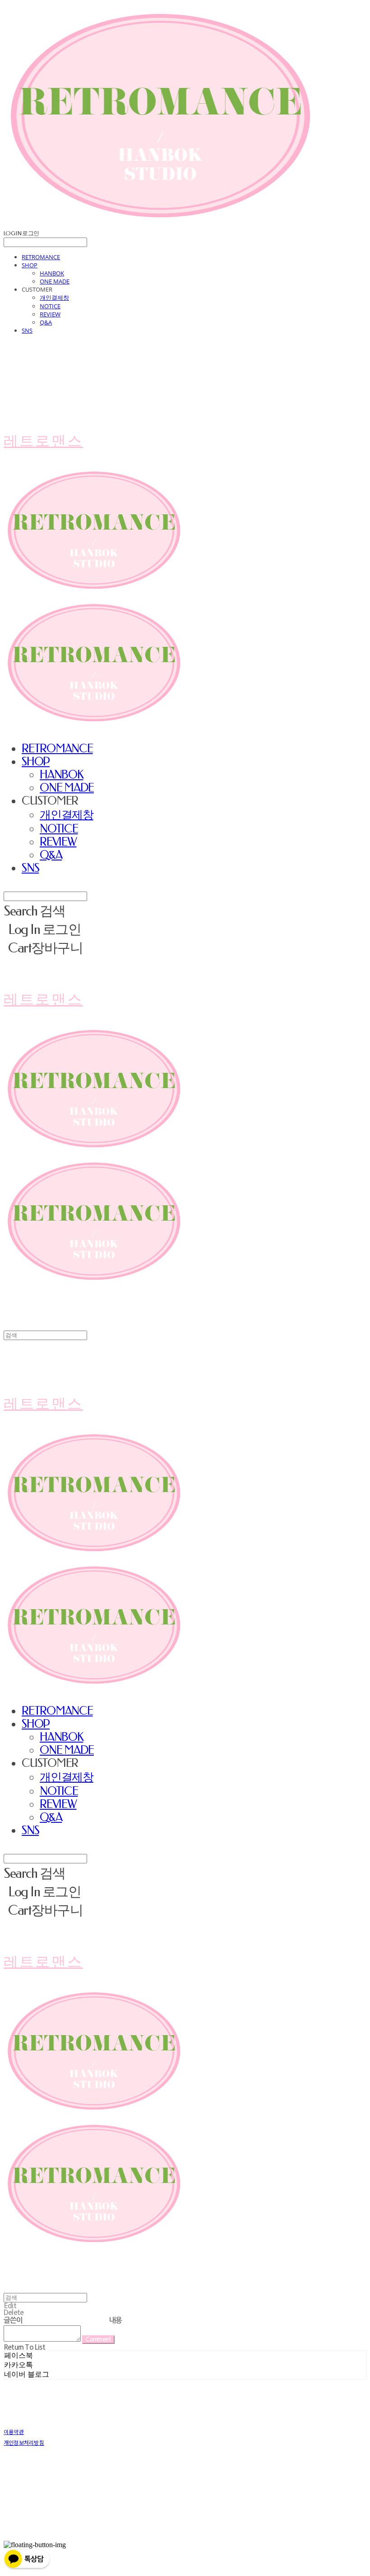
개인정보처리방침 (24, 2442)
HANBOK (52, 273)
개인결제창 (54, 297)
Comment (98, 2340)
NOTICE (50, 306)
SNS (27, 330)
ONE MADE (55, 281)
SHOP (30, 265)
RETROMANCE (41, 257)
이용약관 (14, 2432)
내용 (116, 2320)
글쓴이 (13, 2320)
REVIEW (50, 314)
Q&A (46, 322)
